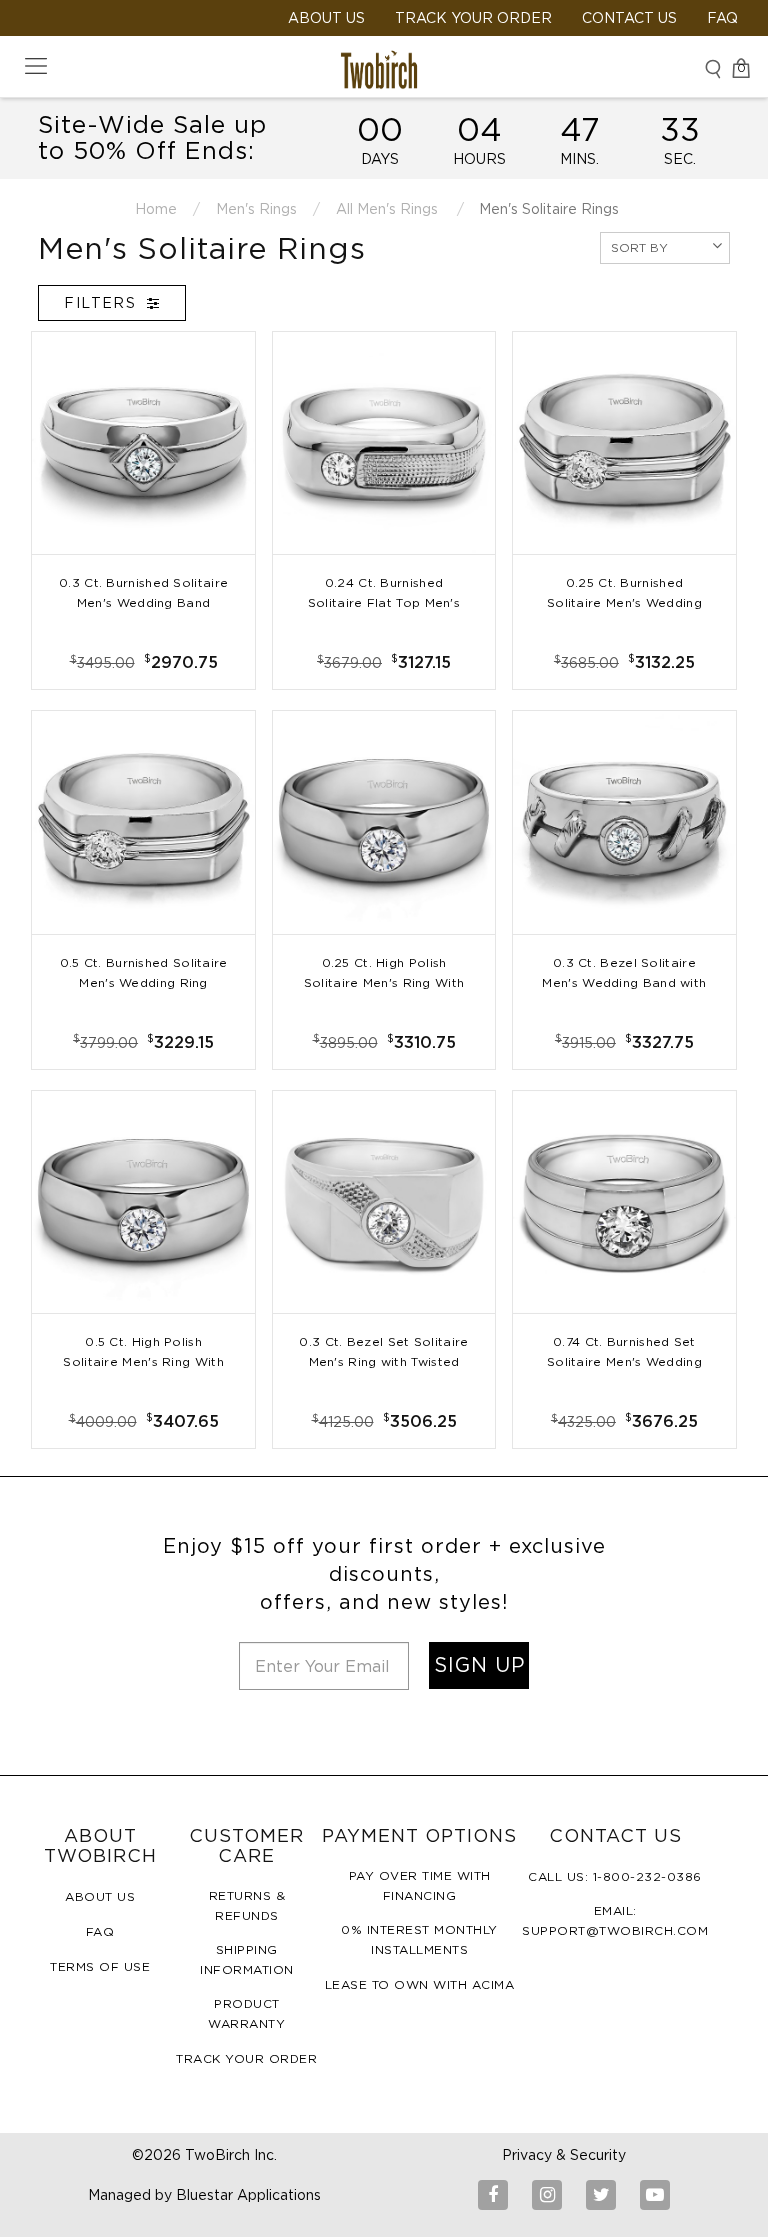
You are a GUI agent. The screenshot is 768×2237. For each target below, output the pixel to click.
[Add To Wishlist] (143, 643)
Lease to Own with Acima (420, 1984)
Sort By (639, 247)
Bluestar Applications (248, 2195)
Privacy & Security (564, 2155)
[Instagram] (547, 2195)
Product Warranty (246, 2013)
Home (156, 209)
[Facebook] (493, 2195)
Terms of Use (100, 1966)
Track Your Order (473, 18)
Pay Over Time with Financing (420, 1885)
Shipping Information (247, 1959)
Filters (102, 303)
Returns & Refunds (247, 1905)
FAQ (722, 18)
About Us (100, 1896)
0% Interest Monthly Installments (419, 1939)
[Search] (713, 68)
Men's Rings (256, 209)
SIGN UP (479, 1665)
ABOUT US (326, 18)
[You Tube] (655, 2195)
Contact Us (629, 18)
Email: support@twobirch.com (615, 1920)
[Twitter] (601, 2195)
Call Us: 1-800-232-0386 (615, 1876)
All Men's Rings (387, 209)
